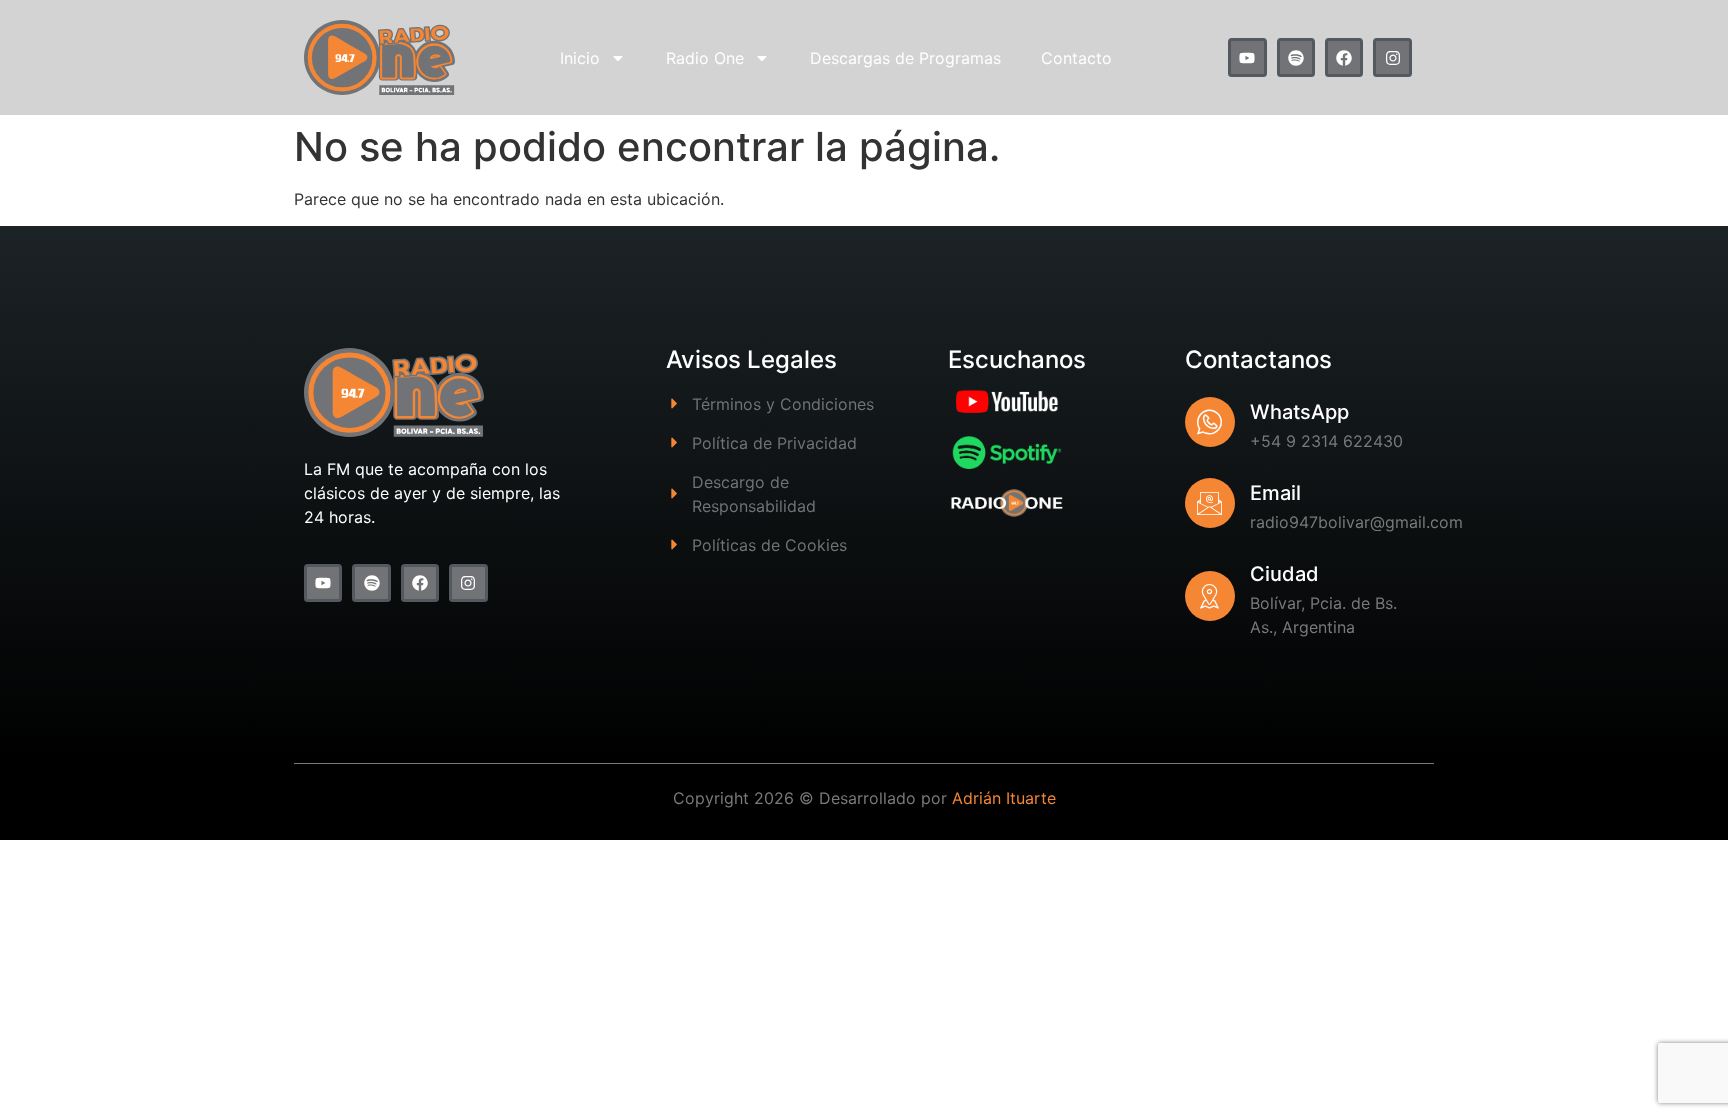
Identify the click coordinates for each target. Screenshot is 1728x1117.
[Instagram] (1392, 57)
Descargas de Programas (905, 58)
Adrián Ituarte (1004, 798)
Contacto (1076, 58)
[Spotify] (1296, 57)
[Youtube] (1247, 57)
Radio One (705, 58)
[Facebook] (1344, 57)
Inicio (580, 58)
